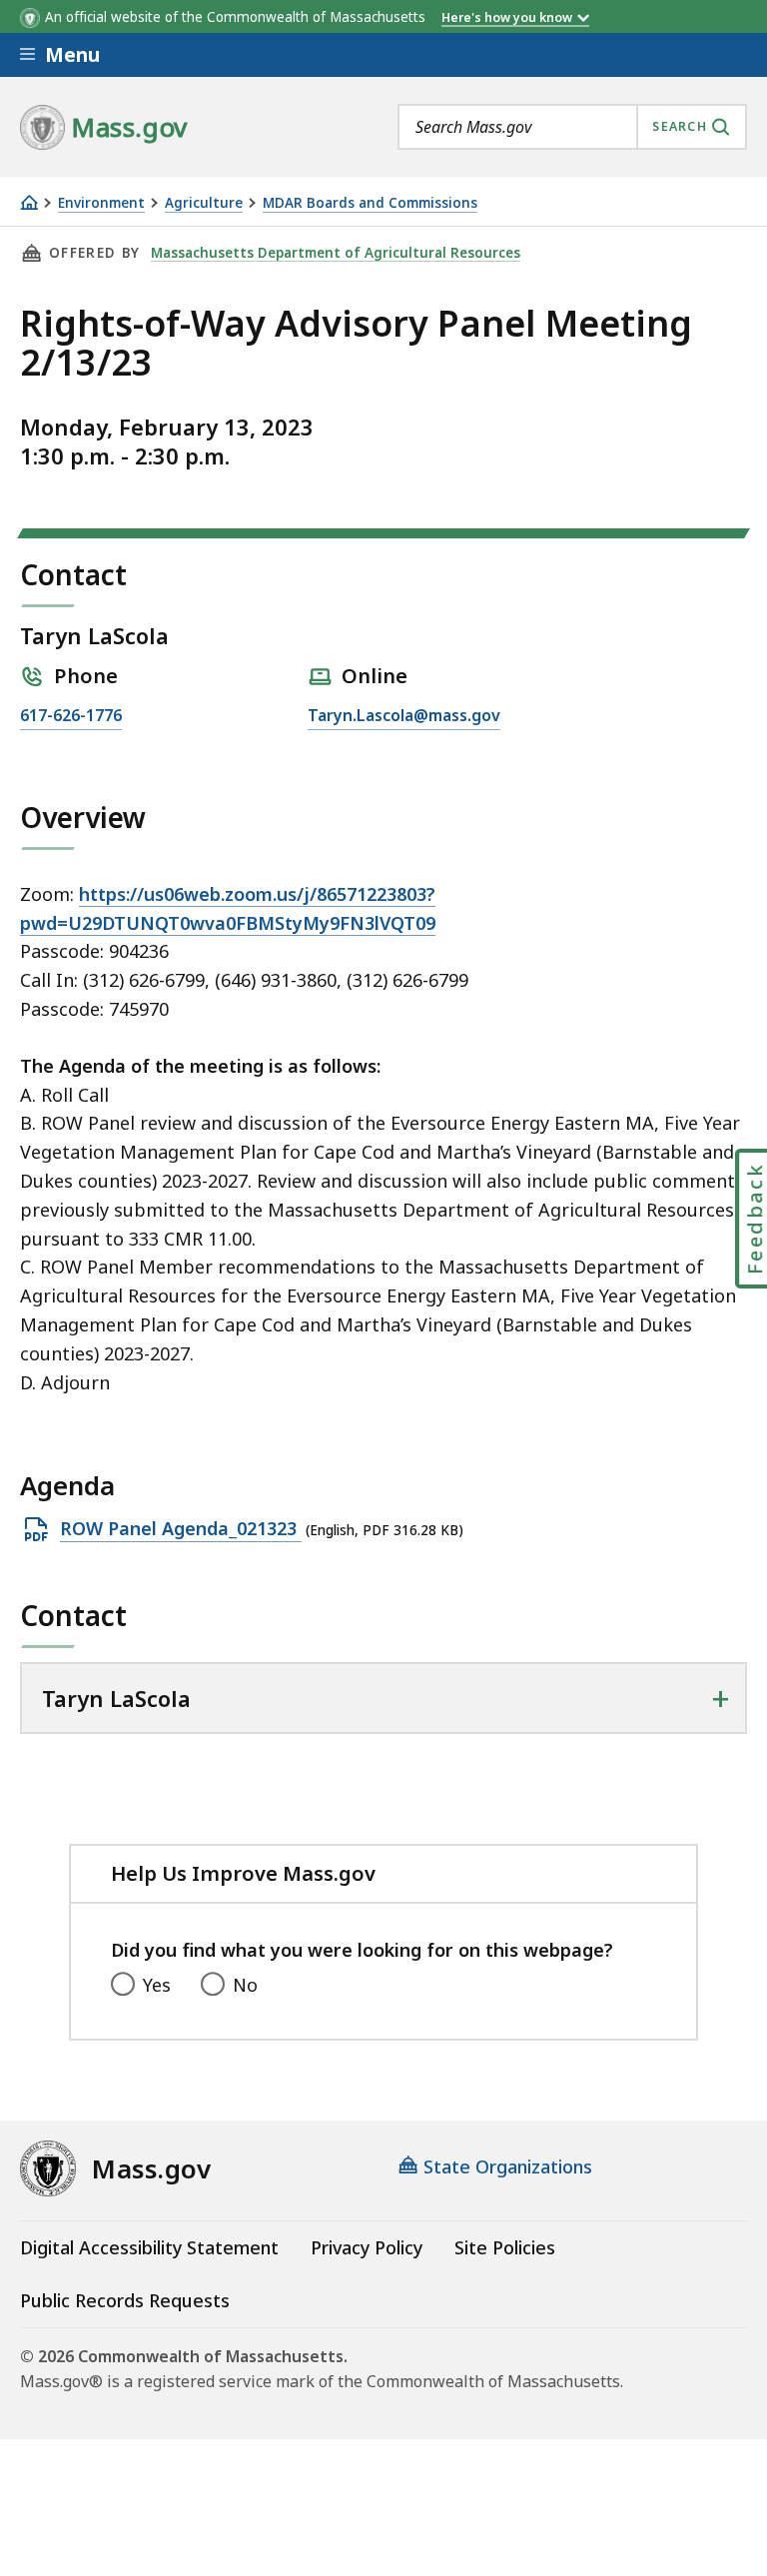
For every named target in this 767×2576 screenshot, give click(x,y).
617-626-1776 (71, 717)
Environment (101, 203)
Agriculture (204, 203)
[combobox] (572, 127)
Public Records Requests (125, 2300)
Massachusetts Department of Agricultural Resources (336, 253)
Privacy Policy (367, 2247)
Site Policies (505, 2247)
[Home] (29, 202)
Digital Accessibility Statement (149, 2247)
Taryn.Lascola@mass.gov (404, 717)
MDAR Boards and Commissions (370, 203)
